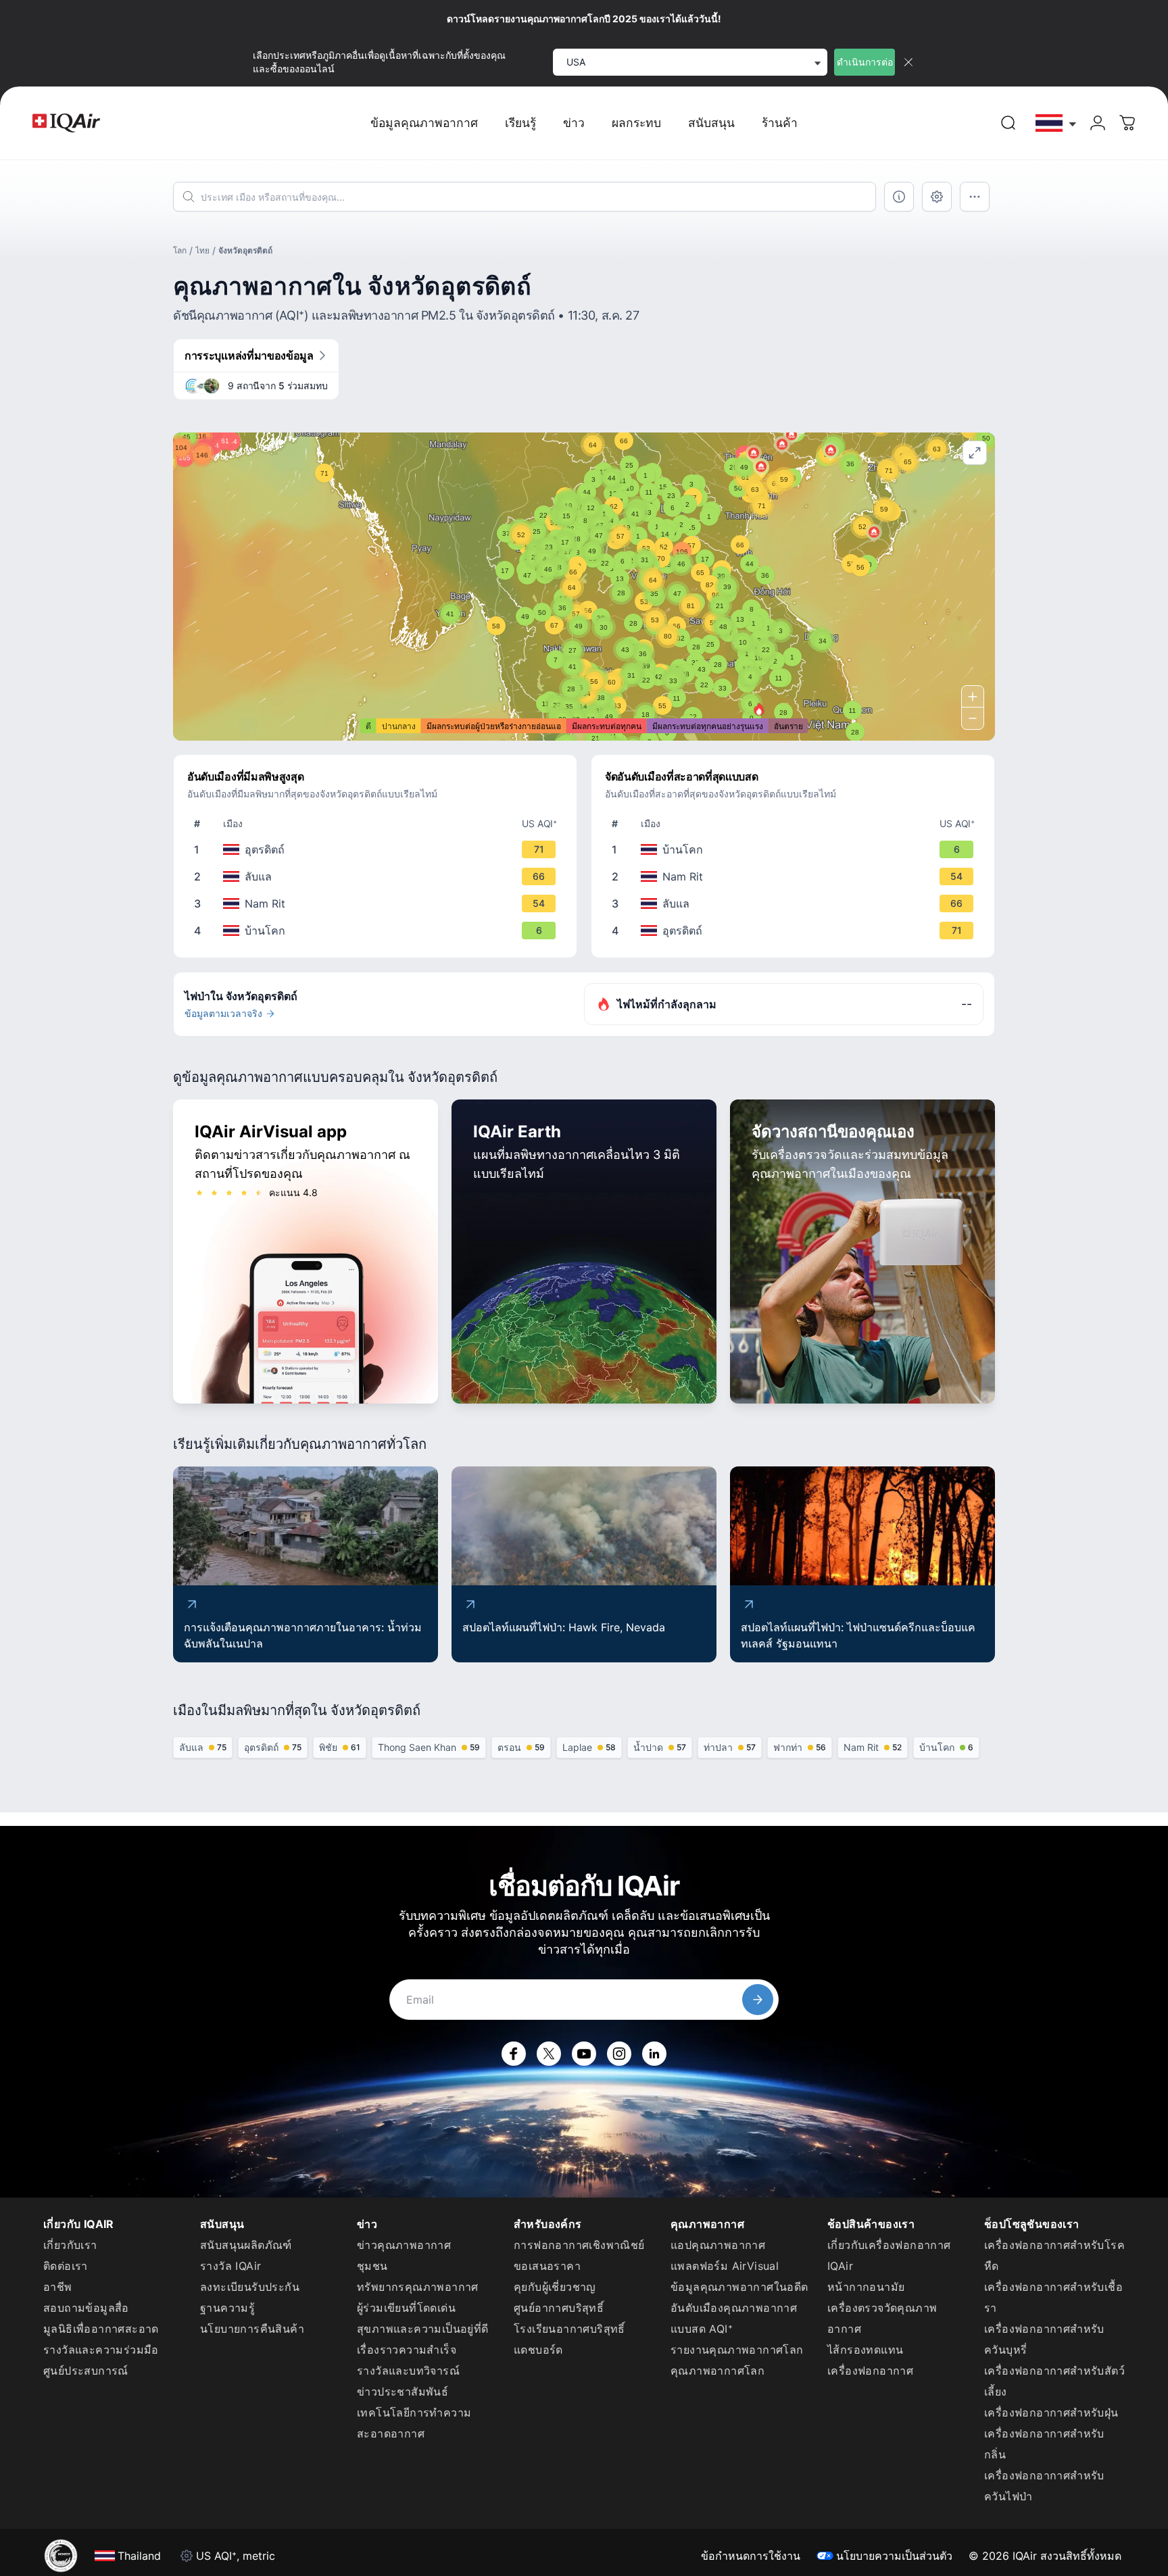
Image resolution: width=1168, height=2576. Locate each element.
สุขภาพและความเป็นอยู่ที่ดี (423, 2329)
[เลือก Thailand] (1056, 123)
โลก (180, 250)
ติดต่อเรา (66, 2266)
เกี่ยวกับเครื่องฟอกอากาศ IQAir (889, 2255)
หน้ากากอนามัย (866, 2287)
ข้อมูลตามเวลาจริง (223, 1013)
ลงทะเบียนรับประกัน (250, 2287)
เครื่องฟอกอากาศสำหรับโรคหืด (1054, 2255)
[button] (759, 709)
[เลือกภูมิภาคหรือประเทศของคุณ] (1056, 123)
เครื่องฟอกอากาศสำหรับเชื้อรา (1053, 2297)
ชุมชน (372, 2266)
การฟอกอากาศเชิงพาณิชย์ (579, 2245)
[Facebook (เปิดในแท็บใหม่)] (514, 2054)
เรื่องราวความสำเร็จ (407, 2350)
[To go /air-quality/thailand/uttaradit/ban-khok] (378, 931)
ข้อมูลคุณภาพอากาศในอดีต (739, 2287)
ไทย (202, 250)
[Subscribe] (758, 2000)
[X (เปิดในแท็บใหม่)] (549, 2054)
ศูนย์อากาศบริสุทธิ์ (559, 2308)
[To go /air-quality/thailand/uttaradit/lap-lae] (378, 876)
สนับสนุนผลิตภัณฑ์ (246, 2245)
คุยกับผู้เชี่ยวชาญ (555, 2287)
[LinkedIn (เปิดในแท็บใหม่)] (654, 2054)
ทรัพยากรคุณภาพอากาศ (418, 2287)
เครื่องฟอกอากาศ (870, 2371)
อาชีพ (58, 2287)
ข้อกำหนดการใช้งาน (751, 2556)
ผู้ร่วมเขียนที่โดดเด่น (406, 2308)
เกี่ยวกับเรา (70, 2245)
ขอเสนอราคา (547, 2266)
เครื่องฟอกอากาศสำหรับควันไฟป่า (1044, 2486)
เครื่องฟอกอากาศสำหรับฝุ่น (1051, 2412)
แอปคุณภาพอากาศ (718, 2245)
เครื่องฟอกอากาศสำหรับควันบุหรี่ (1044, 2339)
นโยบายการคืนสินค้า (252, 2329)
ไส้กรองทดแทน (865, 2350)
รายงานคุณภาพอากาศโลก (737, 2350)
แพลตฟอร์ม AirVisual (725, 2266)
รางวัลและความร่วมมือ (101, 2350)
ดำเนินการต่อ (865, 62)
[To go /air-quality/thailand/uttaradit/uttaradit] (378, 849)
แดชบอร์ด (538, 2350)
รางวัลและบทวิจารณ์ (408, 2371)
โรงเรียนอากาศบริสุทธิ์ (569, 2329)
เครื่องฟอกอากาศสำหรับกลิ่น (1044, 2444)
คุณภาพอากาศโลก (717, 2371)
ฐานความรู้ (227, 2308)
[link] (1008, 123)
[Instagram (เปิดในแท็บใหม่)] (619, 2054)
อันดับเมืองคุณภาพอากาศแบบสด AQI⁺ (734, 2318)
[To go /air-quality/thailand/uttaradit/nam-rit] (378, 903)
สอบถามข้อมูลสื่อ (86, 2308)
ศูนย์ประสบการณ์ (86, 2371)
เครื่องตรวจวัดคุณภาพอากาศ (882, 2318)
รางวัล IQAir (230, 2266)
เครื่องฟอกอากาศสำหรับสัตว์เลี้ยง (1054, 2381)
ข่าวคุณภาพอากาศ (404, 2245)
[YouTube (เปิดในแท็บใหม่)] (584, 2054)
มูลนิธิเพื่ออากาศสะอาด (101, 2329)
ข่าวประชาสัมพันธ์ (403, 2392)
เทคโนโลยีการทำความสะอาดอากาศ (414, 2423)
